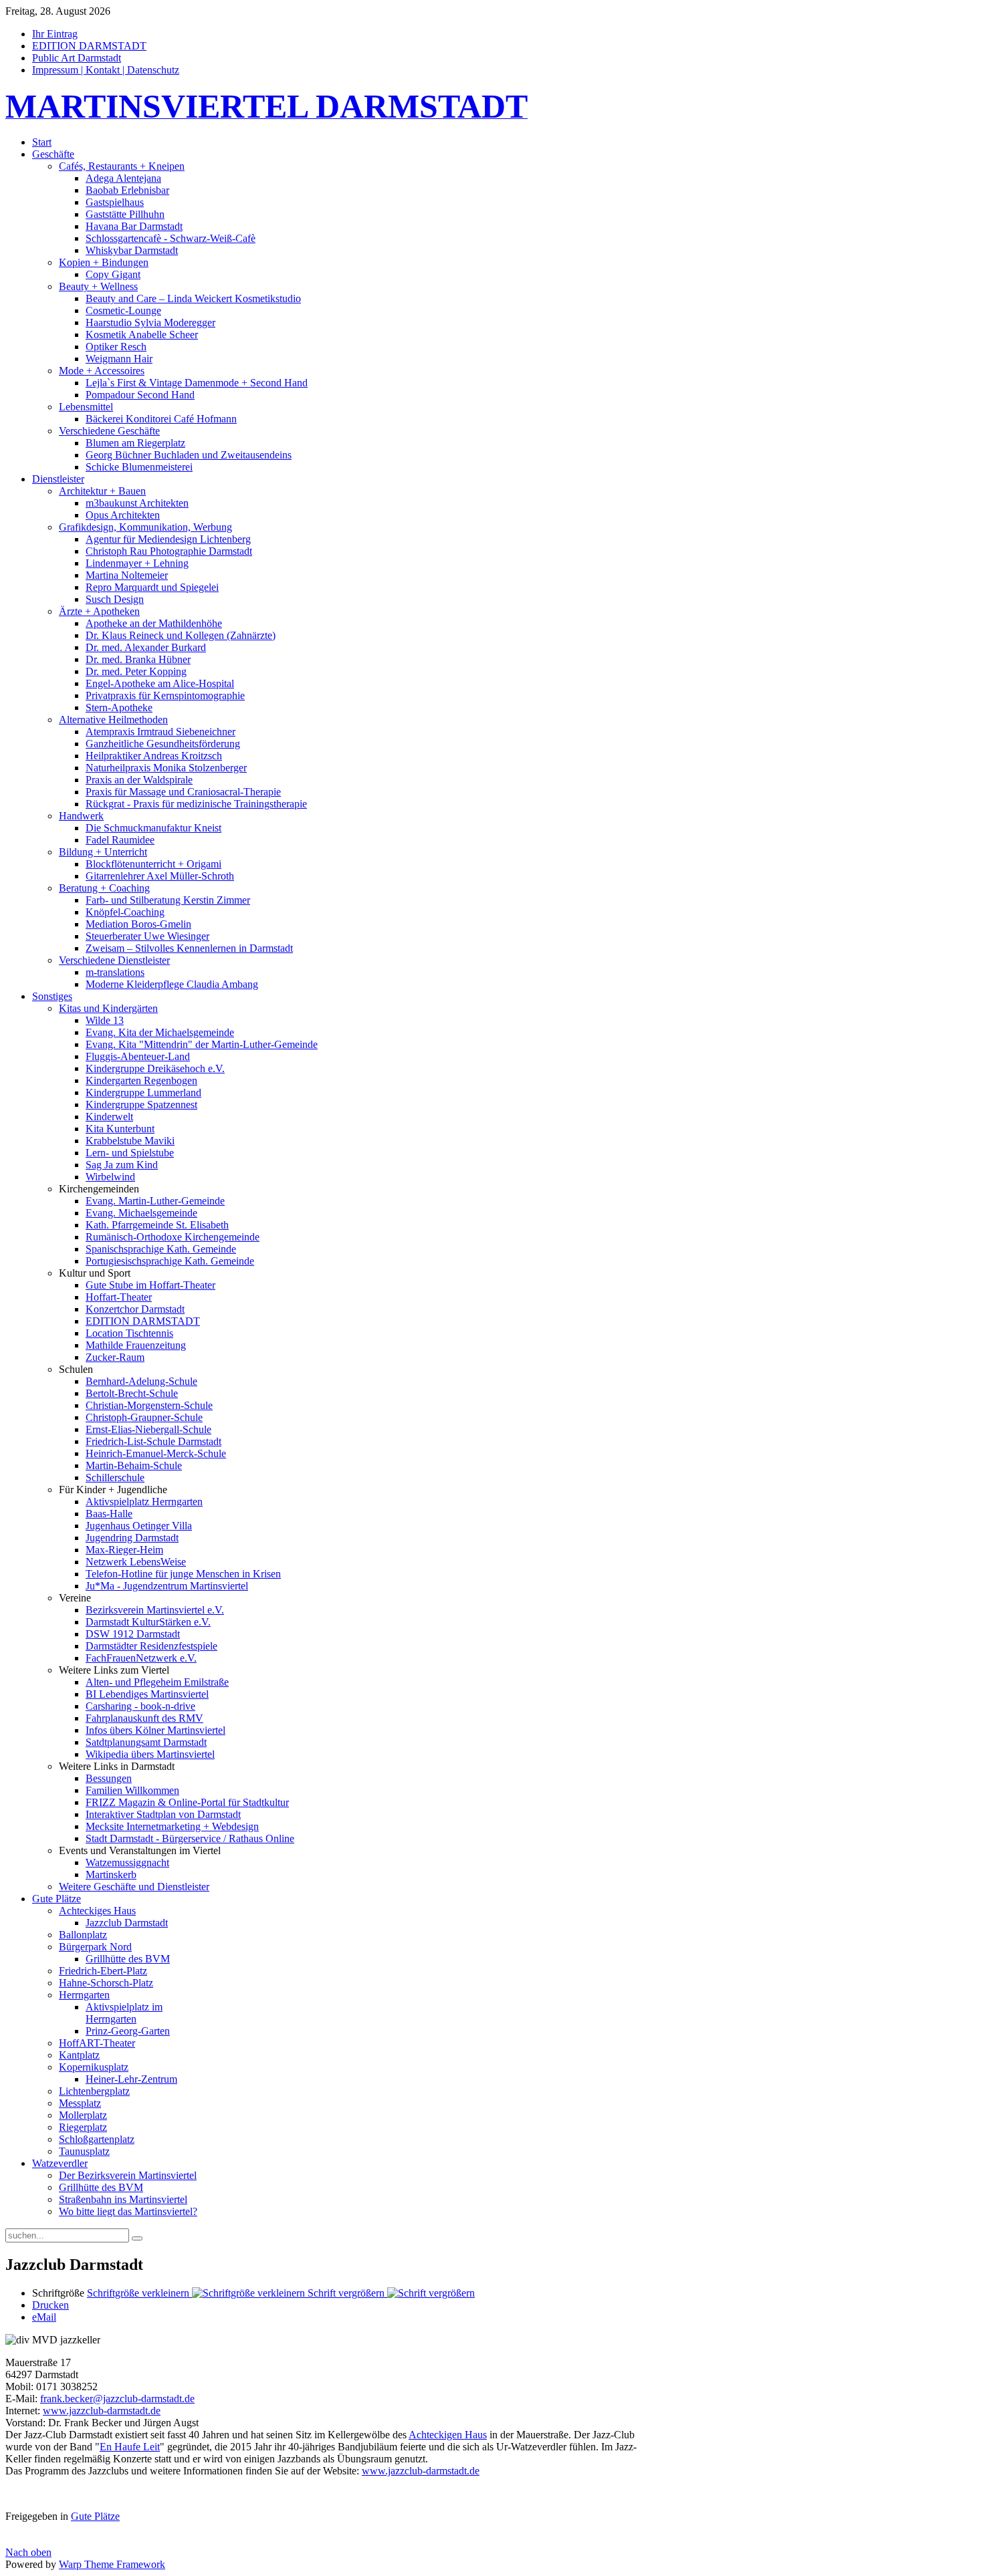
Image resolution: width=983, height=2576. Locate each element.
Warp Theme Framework (112, 2564)
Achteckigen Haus (448, 2435)
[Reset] (137, 2238)
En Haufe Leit (130, 2447)
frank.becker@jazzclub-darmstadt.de (117, 2399)
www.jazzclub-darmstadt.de (102, 2411)
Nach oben (28, 2552)
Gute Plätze (95, 2516)
